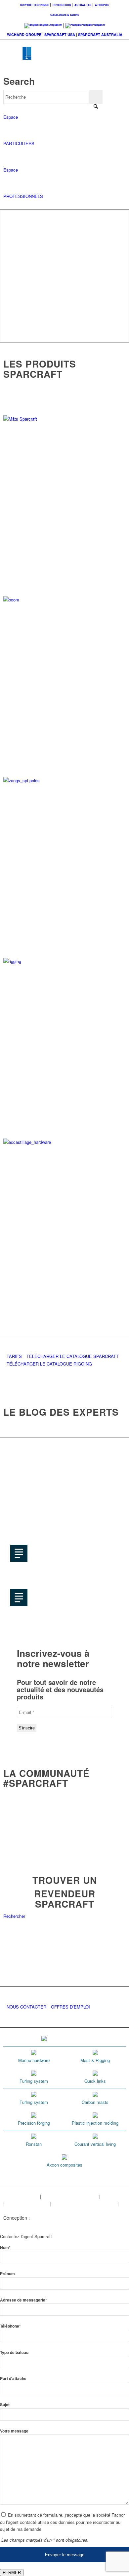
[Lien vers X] (111, 2225)
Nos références (19, 2210)
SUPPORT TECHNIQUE (35, 5)
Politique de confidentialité (70, 2196)
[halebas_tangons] (65, 780)
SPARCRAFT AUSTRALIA (100, 34)
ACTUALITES (83, 5)
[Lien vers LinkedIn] (121, 2225)
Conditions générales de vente (84, 2204)
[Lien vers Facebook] (81, 2225)
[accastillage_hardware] (65, 1142)
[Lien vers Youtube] (101, 2225)
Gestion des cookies (27, 2204)
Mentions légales (21, 2196)
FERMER (12, 2573)
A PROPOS (102, 5)
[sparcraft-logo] (52, 58)
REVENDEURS (62, 5)
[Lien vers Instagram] (91, 2225)
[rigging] (65, 961)
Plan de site (113, 2196)
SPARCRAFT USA (60, 34)
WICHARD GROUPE (24, 34)
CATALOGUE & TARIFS (65, 15)
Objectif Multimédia (51, 2218)
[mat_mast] (65, 419)
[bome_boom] (65, 600)
